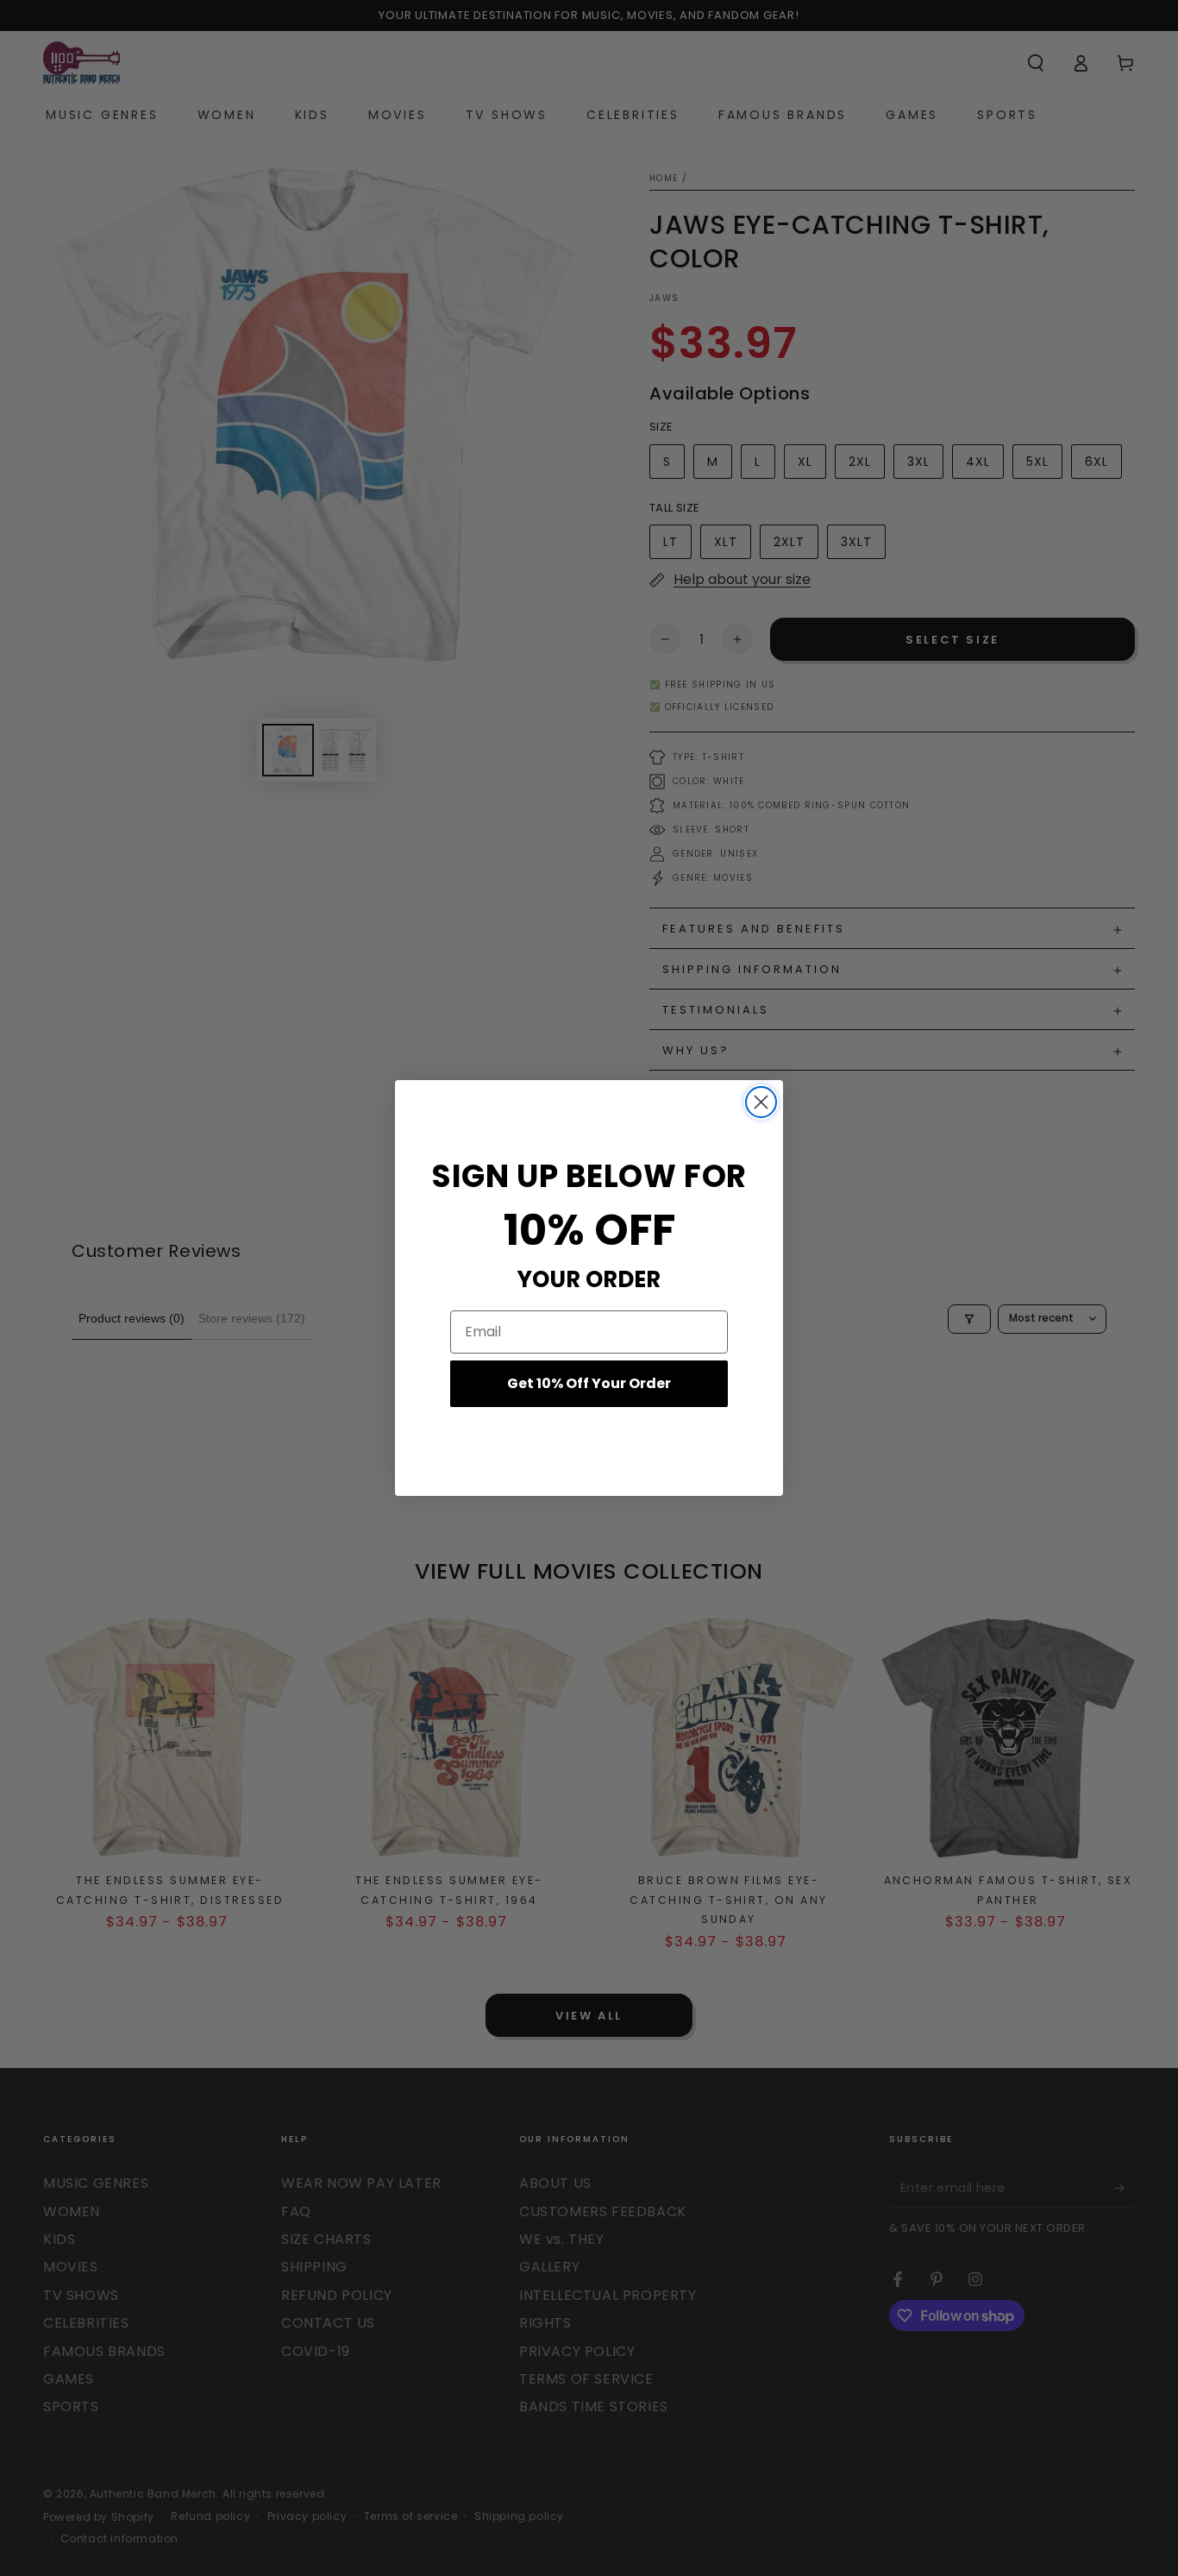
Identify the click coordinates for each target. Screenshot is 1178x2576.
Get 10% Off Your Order (589, 1383)
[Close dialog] (761, 1102)
